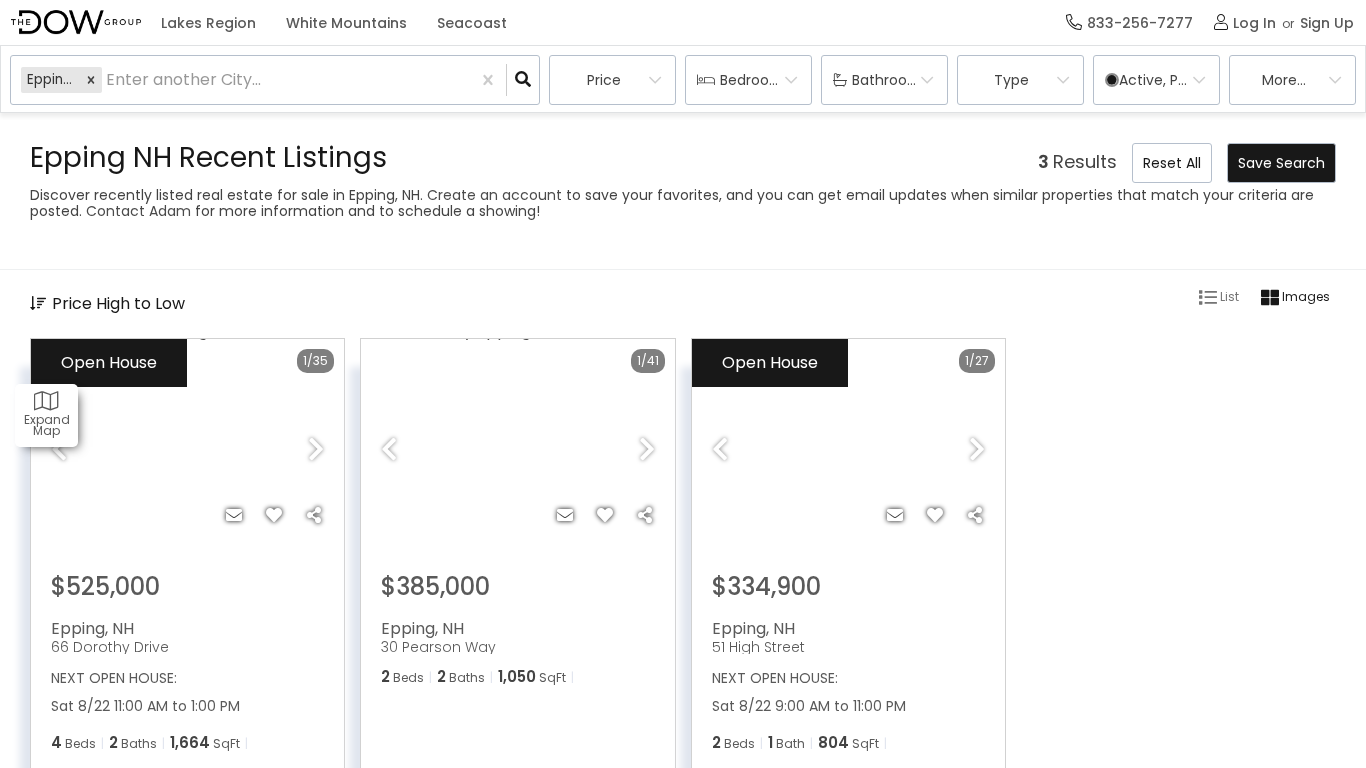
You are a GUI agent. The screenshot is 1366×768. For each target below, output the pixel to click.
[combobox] (108, 80)
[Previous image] (59, 451)
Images (1304, 296)
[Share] (314, 516)
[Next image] (316, 451)
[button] (91, 79)
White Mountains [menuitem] (346, 23)
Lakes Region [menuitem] (208, 23)
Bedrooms (755, 80)
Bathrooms (890, 80)
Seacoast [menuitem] (472, 23)
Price (604, 80)
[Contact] (234, 516)
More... (1284, 80)
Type (1011, 80)
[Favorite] (274, 516)
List (1228, 296)
